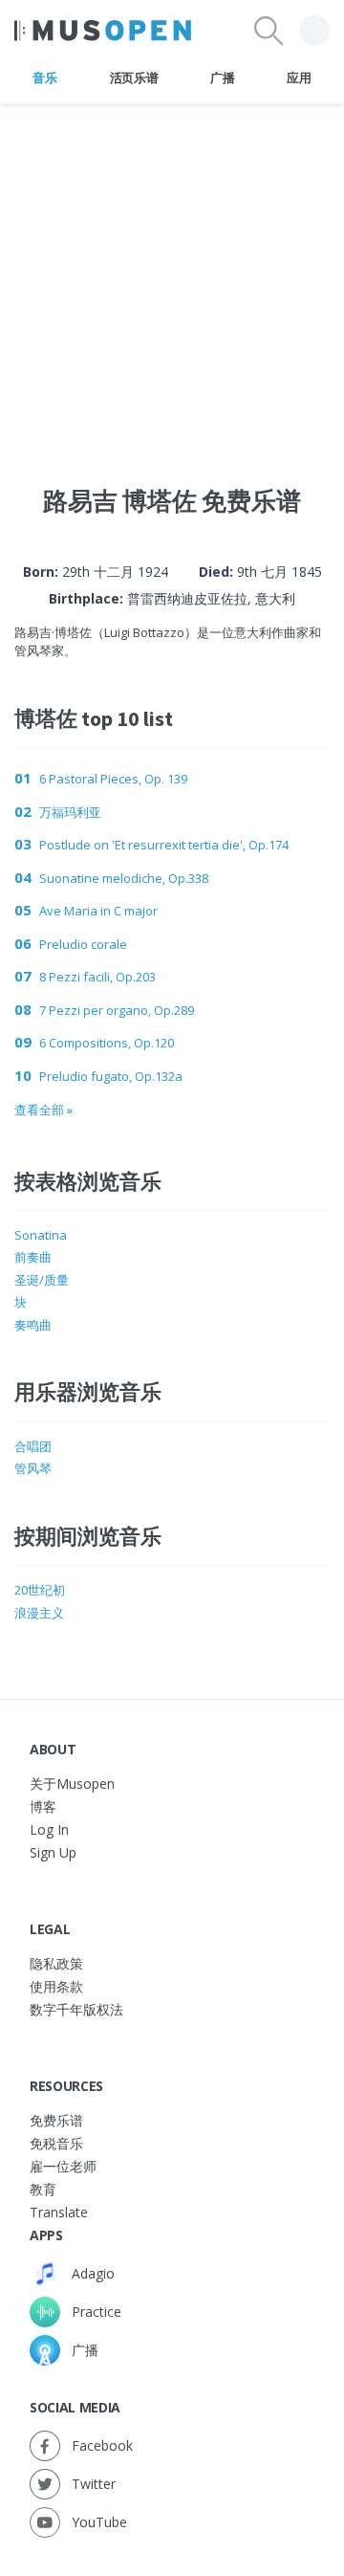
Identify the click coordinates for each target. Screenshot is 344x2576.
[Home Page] (103, 31)
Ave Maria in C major (98, 911)
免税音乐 (56, 2143)
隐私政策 (56, 1963)
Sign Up (53, 1852)
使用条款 (56, 1986)
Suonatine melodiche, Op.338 (124, 878)
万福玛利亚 (70, 812)
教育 (43, 2189)
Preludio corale (83, 944)
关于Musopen (72, 1783)
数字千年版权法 (76, 2009)
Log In (49, 1829)
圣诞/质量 (42, 1280)
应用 (299, 77)
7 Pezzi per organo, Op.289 (117, 1010)
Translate (59, 2212)
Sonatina (41, 1235)
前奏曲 (33, 1257)
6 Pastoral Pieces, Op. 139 (113, 779)
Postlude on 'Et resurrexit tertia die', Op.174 (164, 845)
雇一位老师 (63, 2166)
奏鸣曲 (33, 1325)
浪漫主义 (39, 1613)
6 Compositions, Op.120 (107, 1043)
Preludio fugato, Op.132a (111, 1076)
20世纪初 (40, 1590)
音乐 (44, 77)
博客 (43, 1806)
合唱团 (33, 1446)
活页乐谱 (134, 77)
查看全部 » (43, 1110)
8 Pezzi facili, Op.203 (97, 977)
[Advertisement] (172, 276)
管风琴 (33, 1468)
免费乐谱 (56, 2120)
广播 (222, 77)
